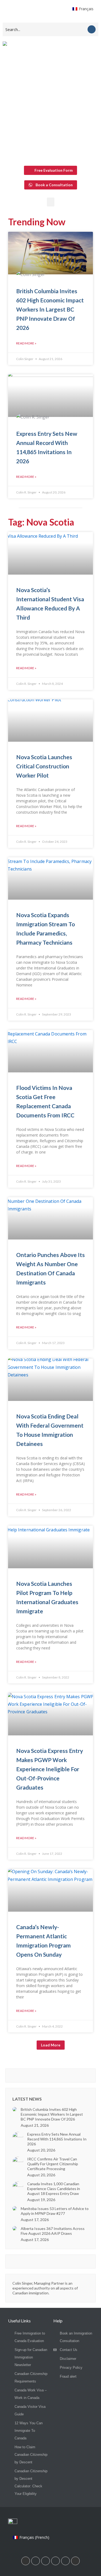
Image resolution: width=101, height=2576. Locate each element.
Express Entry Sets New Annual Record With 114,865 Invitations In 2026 (57, 2139)
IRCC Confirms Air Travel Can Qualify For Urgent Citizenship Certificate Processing (53, 2164)
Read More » (26, 343)
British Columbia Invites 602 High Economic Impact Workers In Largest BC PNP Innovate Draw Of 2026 (50, 309)
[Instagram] (46, 2561)
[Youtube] (55, 2561)
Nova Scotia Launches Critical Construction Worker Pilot (44, 766)
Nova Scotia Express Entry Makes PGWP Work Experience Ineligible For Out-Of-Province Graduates (50, 1769)
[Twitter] (65, 2561)
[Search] (92, 29)
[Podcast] (75, 2561)
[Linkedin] (26, 2561)
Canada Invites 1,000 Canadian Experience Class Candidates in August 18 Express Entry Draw (54, 2189)
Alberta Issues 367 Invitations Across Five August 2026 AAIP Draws (53, 2231)
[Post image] (15, 2109)
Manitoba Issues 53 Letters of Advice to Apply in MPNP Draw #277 (55, 2211)
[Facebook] (36, 2561)
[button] (51, 202)
